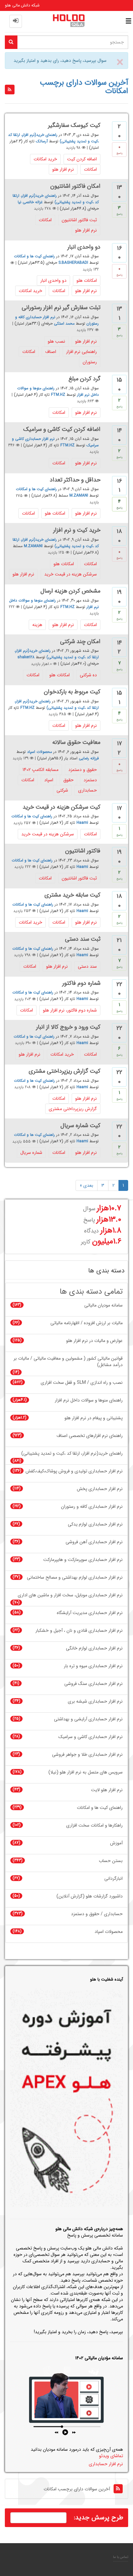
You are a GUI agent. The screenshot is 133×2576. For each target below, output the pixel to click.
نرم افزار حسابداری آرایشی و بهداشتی (88, 1719)
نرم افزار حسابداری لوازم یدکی (95, 1524)
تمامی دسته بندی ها (91, 1292)
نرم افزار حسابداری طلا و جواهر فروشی (87, 1755)
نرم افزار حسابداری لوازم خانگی (94, 1648)
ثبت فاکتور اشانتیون (79, 220)
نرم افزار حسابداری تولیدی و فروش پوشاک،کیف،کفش (74, 1471)
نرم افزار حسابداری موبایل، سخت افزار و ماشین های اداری (70, 1595)
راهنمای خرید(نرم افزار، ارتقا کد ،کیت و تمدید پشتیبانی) (56, 199)
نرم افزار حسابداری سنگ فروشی (93, 1684)
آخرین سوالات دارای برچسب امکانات (77, 2489)
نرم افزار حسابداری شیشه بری (95, 1701)
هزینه (37, 625)
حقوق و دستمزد (83, 770)
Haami (82, 823)
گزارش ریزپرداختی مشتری (73, 1109)
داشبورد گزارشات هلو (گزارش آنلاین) (90, 1896)
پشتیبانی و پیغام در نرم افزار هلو (94, 1418)
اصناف (51, 352)
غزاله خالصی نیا (30, 202)
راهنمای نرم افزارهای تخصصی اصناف (90, 1436)
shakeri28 (26, 657)
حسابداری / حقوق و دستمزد (97, 1914)
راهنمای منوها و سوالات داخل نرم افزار (89, 1400)
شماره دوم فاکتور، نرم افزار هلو (70, 1010)
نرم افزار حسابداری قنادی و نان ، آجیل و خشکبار (79, 1631)
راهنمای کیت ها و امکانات (34, 257)
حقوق (68, 780)
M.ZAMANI (79, 496)
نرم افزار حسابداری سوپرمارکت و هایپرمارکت (83, 1560)
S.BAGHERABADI (73, 263)
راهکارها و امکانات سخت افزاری (94, 1825)
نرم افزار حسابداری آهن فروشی (94, 1542)
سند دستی (87, 966)
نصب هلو (56, 341)
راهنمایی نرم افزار (82, 352)
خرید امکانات (45, 159)
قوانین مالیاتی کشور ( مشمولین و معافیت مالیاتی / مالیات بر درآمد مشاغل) (68, 1362)
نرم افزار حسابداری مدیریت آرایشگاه (90, 1613)
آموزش (116, 1843)
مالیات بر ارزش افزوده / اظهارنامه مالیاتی (87, 1323)
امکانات (90, 169)
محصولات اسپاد (40, 752)
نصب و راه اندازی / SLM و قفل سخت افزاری (82, 1383)
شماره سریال (31, 1153)
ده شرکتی (88, 675)
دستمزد (90, 780)
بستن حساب (111, 1861)
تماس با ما (121, 2557)
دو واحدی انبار (53, 280)
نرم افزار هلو (63, 169)
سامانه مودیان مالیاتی (103, 1305)
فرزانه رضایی (89, 758)
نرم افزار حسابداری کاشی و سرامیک (91, 1737)
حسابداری (87, 790)
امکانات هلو (87, 280)
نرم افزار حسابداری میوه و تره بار (93, 1666)
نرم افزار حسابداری (106, 2464)
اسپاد (49, 780)
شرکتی (62, 790)
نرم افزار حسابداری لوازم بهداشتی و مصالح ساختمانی (75, 1578)
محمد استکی (64, 323)
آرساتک (42, 141)
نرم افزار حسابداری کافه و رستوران (92, 1507)
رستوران (90, 362)
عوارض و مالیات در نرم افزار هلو (94, 1341)
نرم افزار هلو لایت (107, 1790)
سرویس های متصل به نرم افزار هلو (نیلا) (86, 1772)
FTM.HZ (58, 395)
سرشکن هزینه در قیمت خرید (71, 574)
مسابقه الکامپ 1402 (41, 770)
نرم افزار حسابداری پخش (100, 1489)
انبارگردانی (113, 1879)
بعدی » (87, 1185)
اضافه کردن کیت (82, 159)
